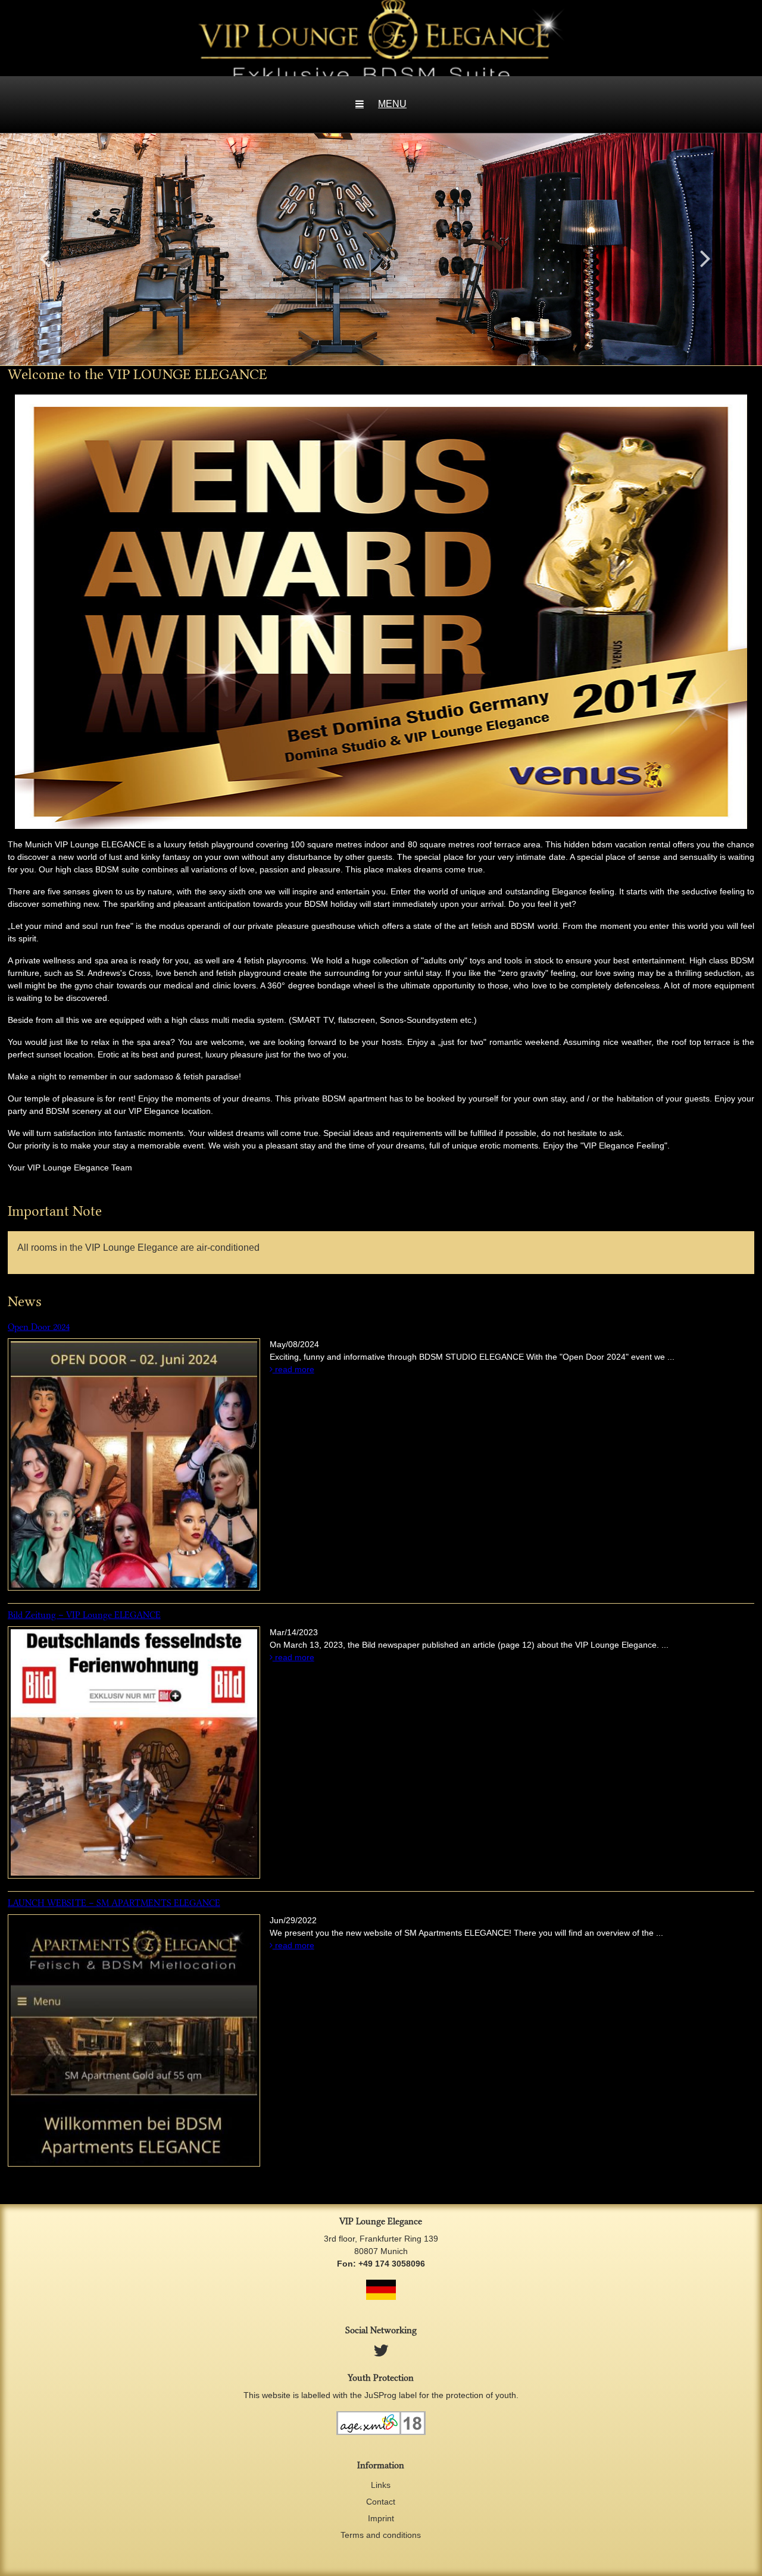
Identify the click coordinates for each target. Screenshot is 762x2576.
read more (293, 1369)
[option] (381, 249)
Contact (381, 2502)
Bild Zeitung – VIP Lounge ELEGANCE (84, 1615)
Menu (392, 104)
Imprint (381, 2518)
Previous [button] (45, 258)
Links (381, 2485)
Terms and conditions (381, 2535)
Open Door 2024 (39, 1327)
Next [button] (705, 258)
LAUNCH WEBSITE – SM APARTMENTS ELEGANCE (114, 1903)
